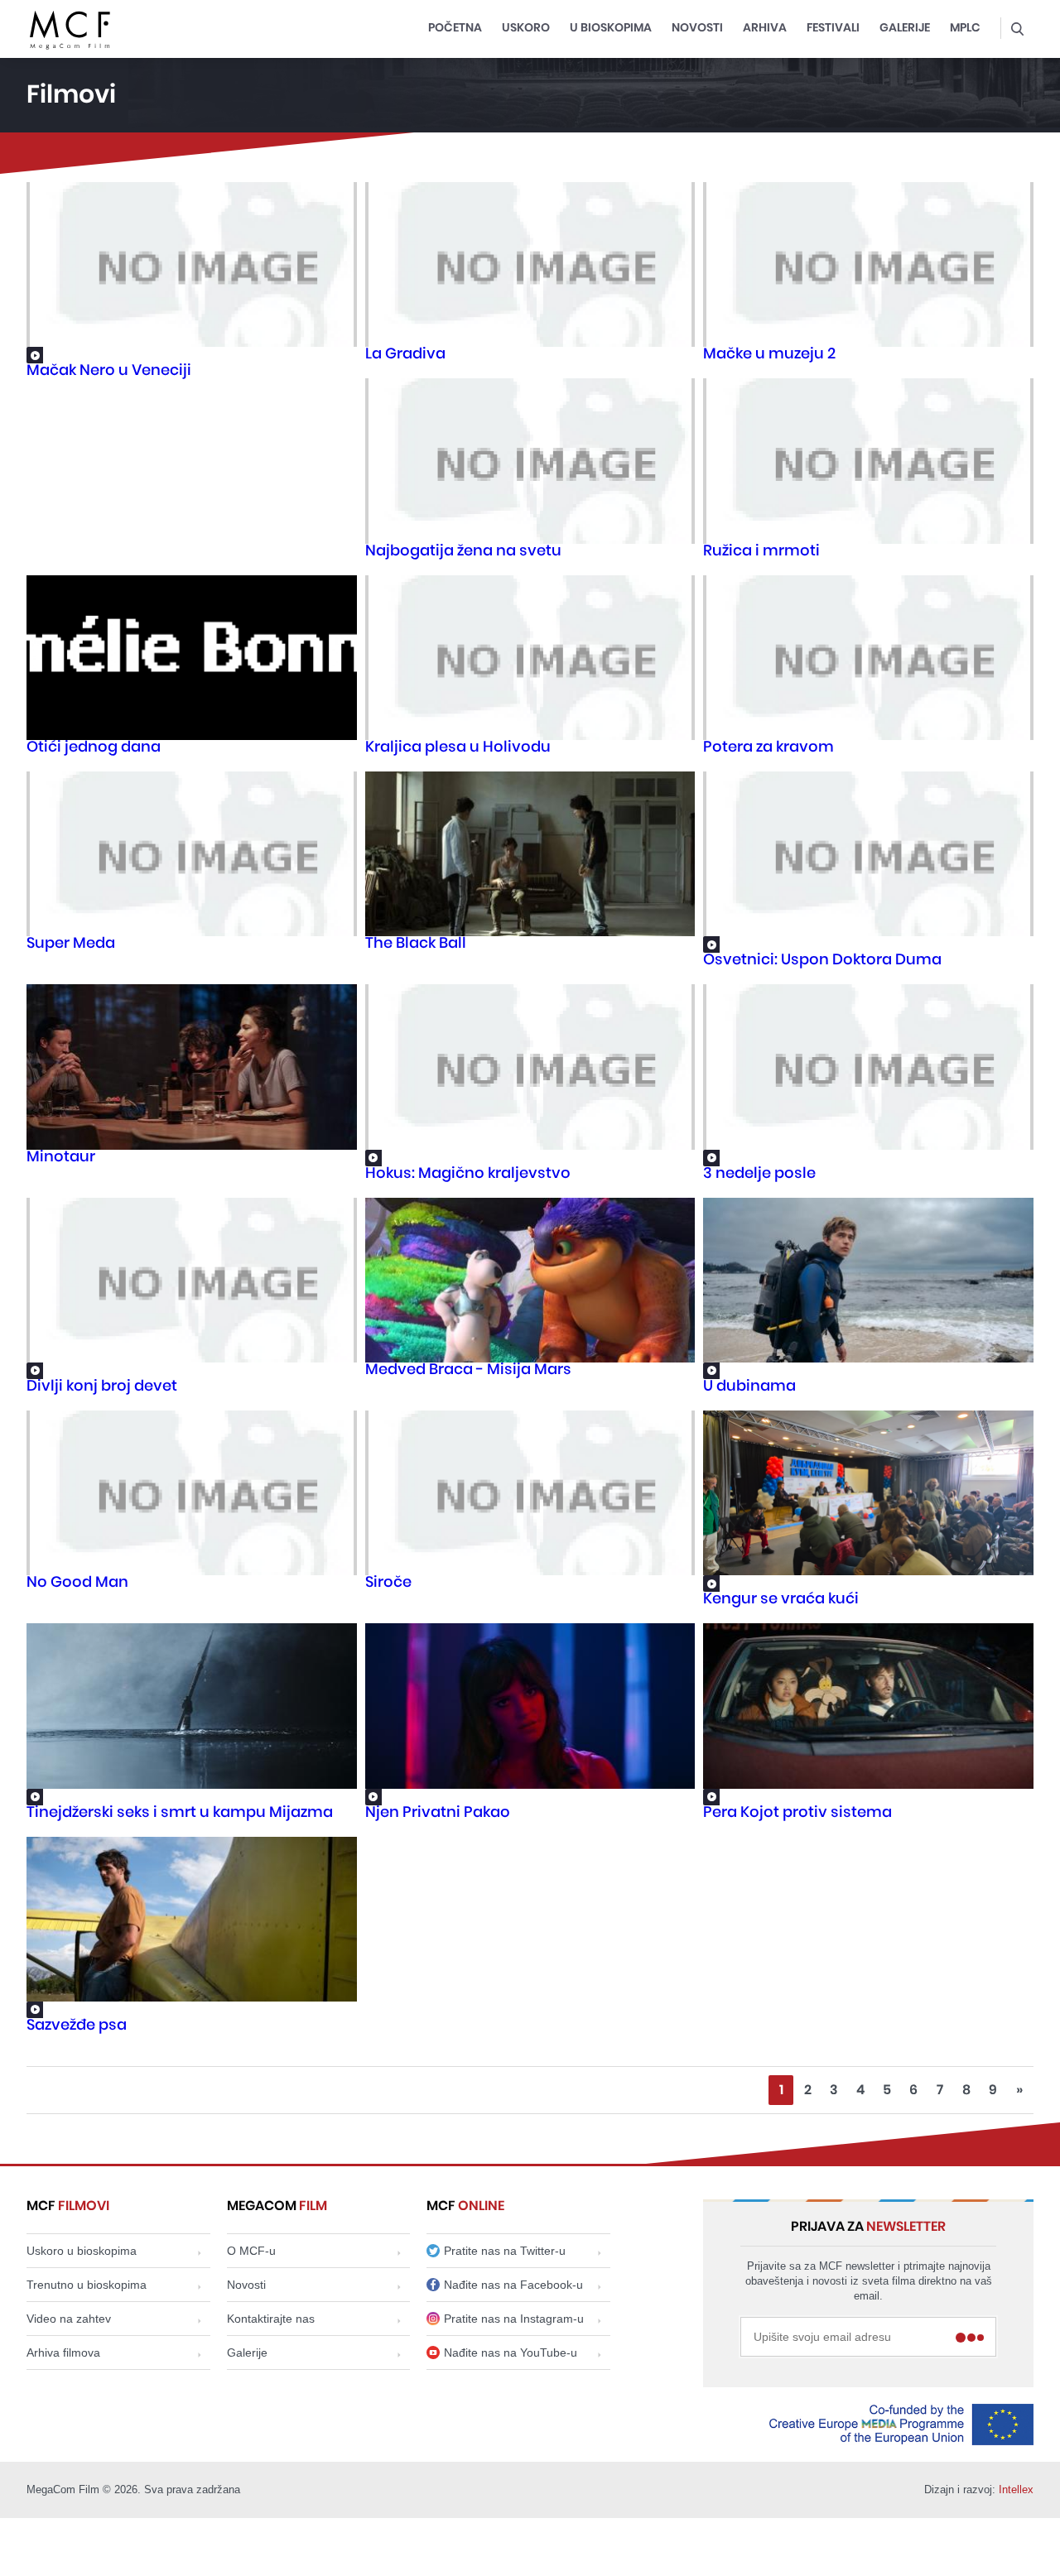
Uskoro (526, 28)
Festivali (833, 28)
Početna (455, 28)
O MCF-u (251, 2251)
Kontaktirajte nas (271, 2319)
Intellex (1016, 2489)
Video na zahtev (69, 2319)
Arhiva (765, 28)
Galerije (905, 28)
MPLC (965, 28)
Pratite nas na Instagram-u (514, 2319)
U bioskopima (611, 28)
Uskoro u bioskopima (82, 2251)
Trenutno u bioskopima (87, 2285)
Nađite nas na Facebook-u (513, 2285)
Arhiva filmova (63, 2353)
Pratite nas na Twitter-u (505, 2251)
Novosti (697, 28)
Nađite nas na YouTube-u (511, 2353)
